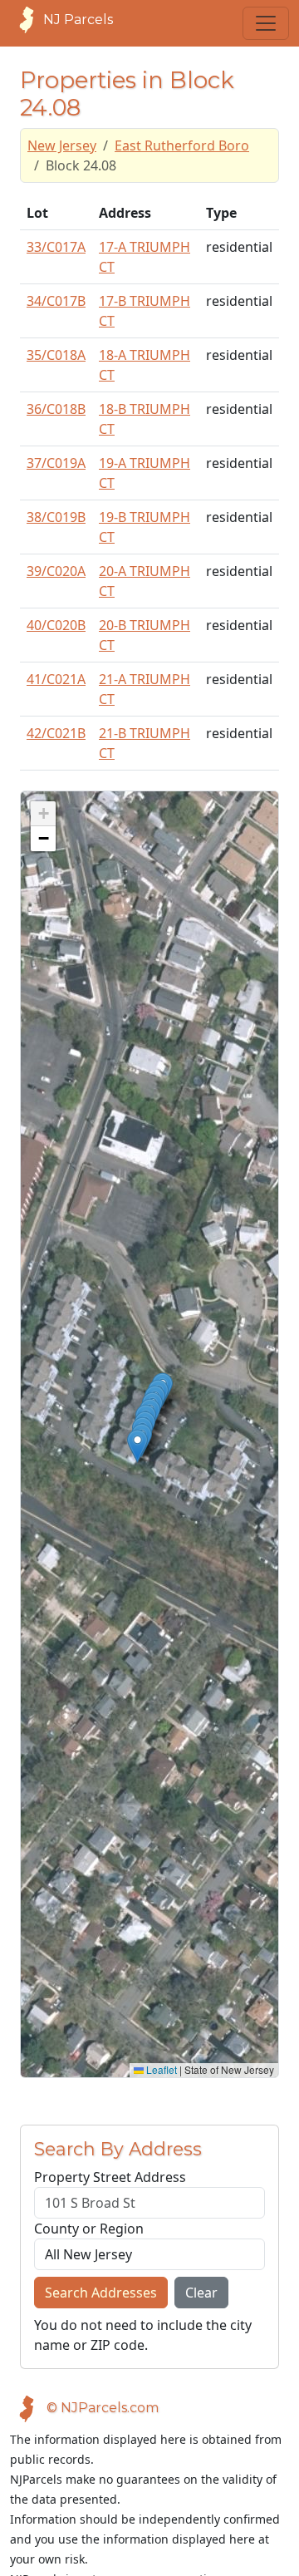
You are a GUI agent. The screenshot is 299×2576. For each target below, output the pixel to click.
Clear (201, 2293)
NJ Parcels (78, 20)
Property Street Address (110, 2177)
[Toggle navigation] (266, 23)
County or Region (89, 2229)
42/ (56, 733)
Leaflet (160, 2069)
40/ (56, 625)
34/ (56, 301)
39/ (56, 571)
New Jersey (62, 145)
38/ (56, 517)
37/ (56, 463)
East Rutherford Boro (182, 145)
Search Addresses (101, 2293)
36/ (56, 409)
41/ (56, 679)
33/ (56, 247)
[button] (137, 1446)
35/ (56, 355)
